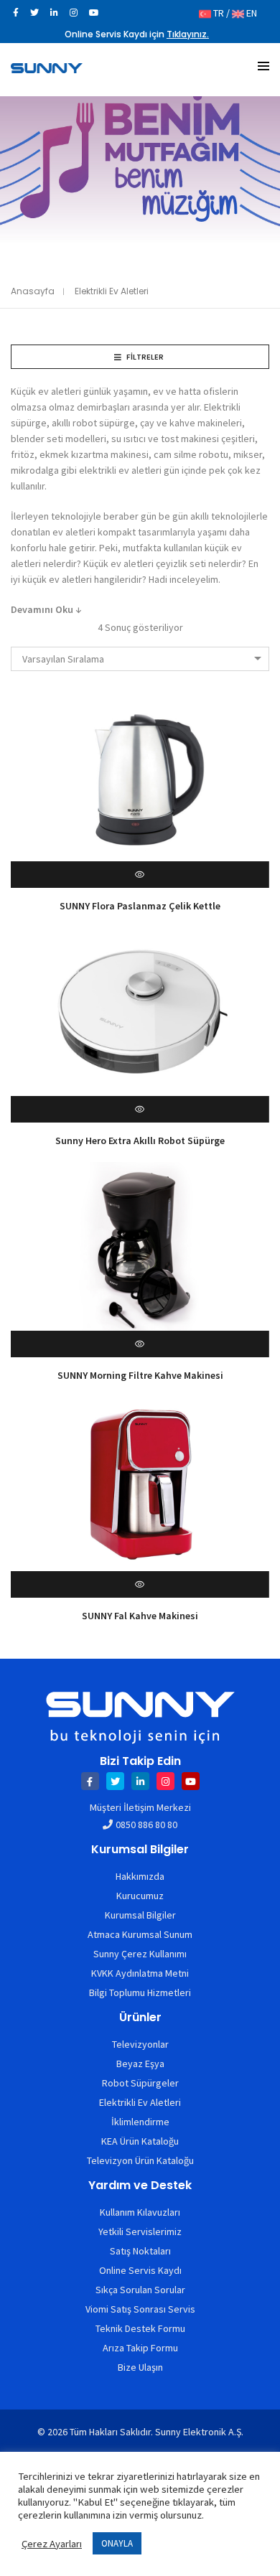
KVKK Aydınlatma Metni (140, 1973)
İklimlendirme (140, 2122)
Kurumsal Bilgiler (140, 1915)
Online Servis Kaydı (140, 2270)
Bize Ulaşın (140, 2367)
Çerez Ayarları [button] (52, 2544)
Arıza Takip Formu (140, 2348)
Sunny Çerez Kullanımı (140, 1954)
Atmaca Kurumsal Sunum (140, 1934)
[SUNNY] (47, 67)
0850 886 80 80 (146, 1825)
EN (251, 13)
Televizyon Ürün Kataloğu (140, 2160)
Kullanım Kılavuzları (140, 2212)
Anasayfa (33, 291)
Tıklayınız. (188, 34)
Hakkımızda (140, 1876)
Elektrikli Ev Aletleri (140, 2102)
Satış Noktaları (140, 2251)
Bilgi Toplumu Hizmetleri (140, 1992)
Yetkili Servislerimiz (140, 2231)
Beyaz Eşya (140, 2064)
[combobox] (140, 659)
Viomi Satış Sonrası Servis (140, 2309)
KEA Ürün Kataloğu (140, 2141)
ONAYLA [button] (117, 2543)
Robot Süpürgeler (140, 2083)
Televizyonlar (140, 2044)
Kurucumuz (140, 1896)
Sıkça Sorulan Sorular (140, 2290)
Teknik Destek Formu (140, 2328)
